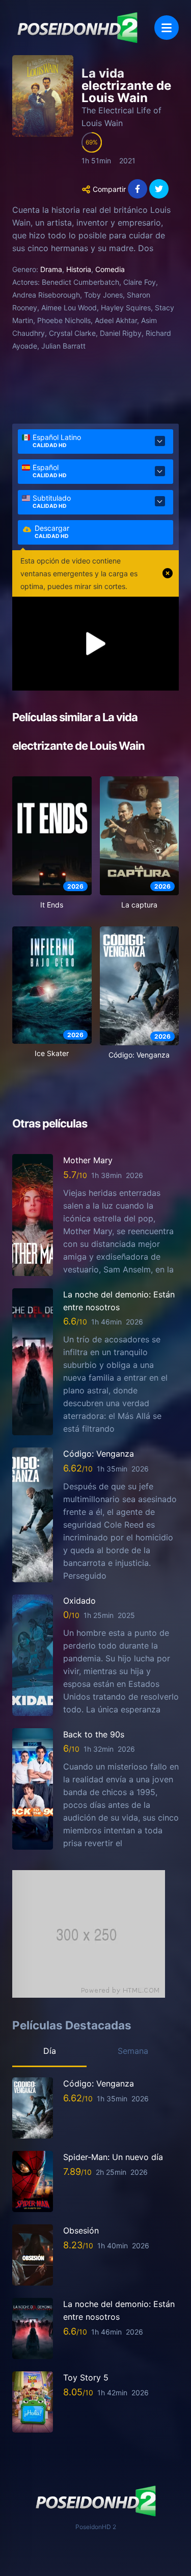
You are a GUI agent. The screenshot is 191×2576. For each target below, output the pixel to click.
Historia (79, 269)
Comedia (110, 269)
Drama (51, 269)
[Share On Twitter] (159, 189)
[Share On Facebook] (138, 189)
